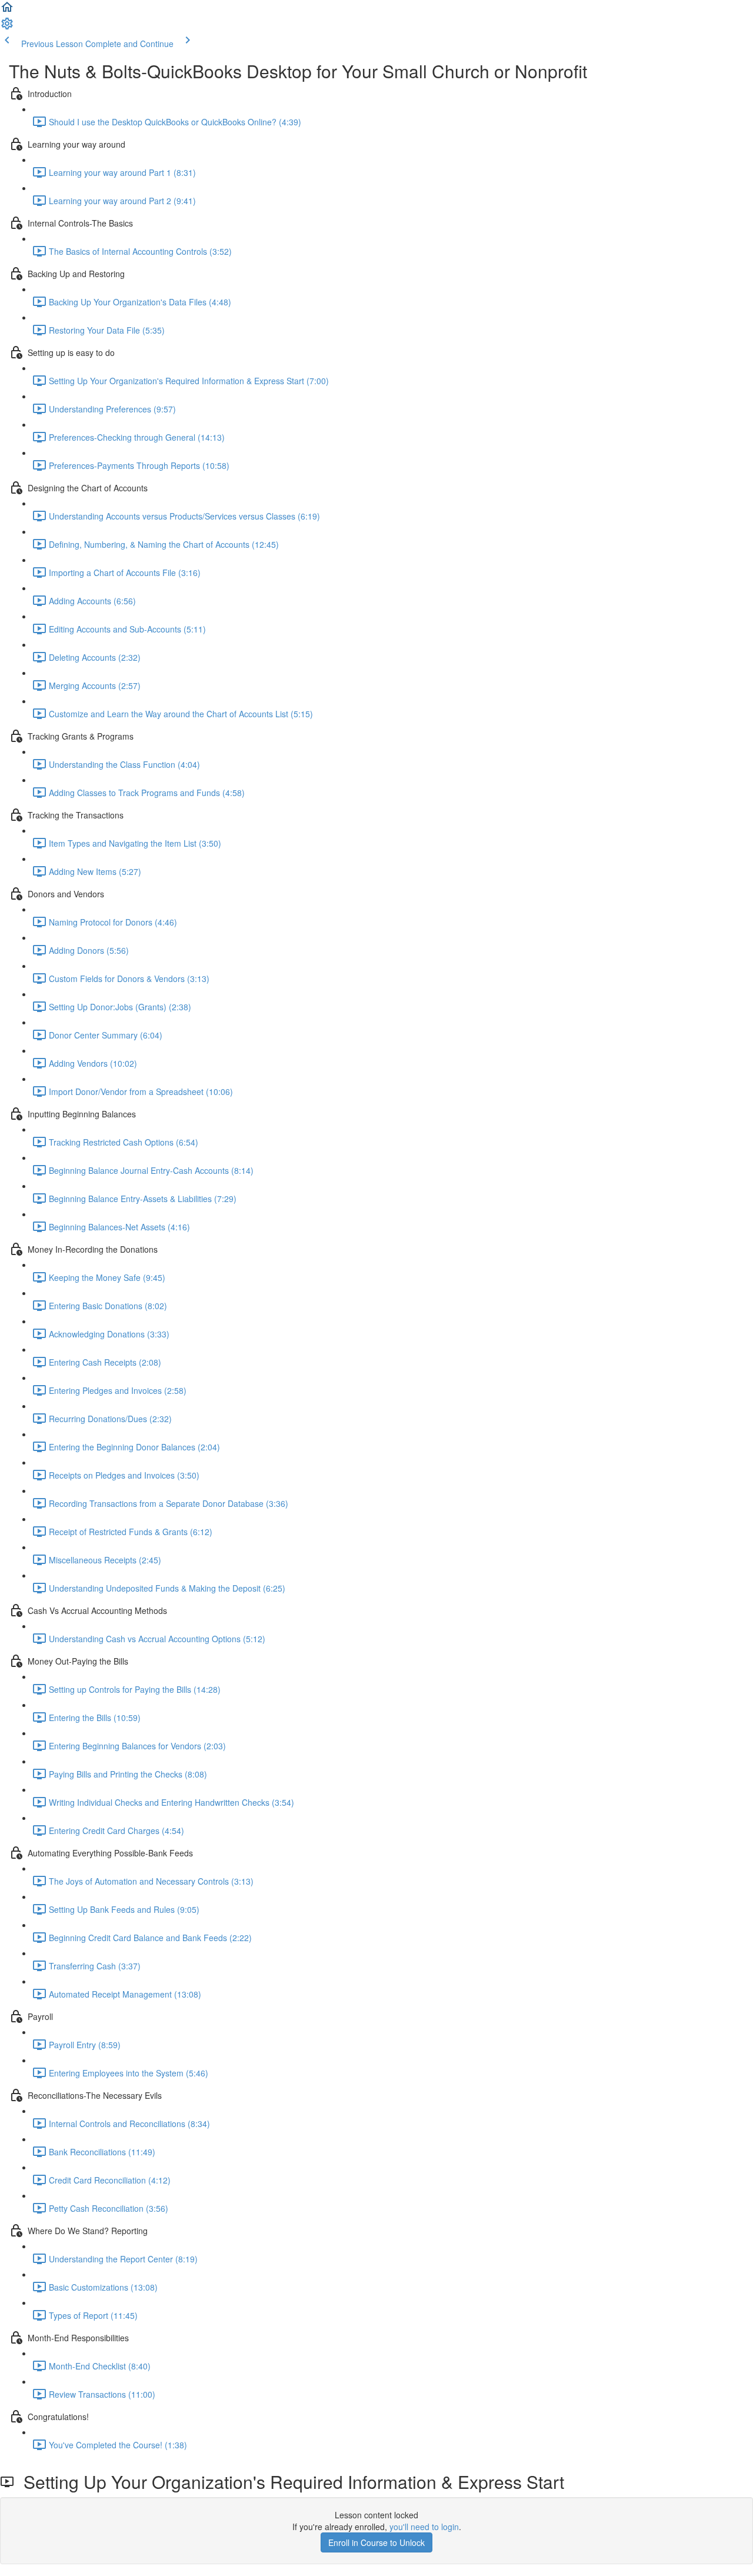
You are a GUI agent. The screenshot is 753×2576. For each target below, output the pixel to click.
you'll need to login (424, 2527)
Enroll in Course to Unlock (376, 2542)
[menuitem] (7, 27)
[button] (7, 11)
